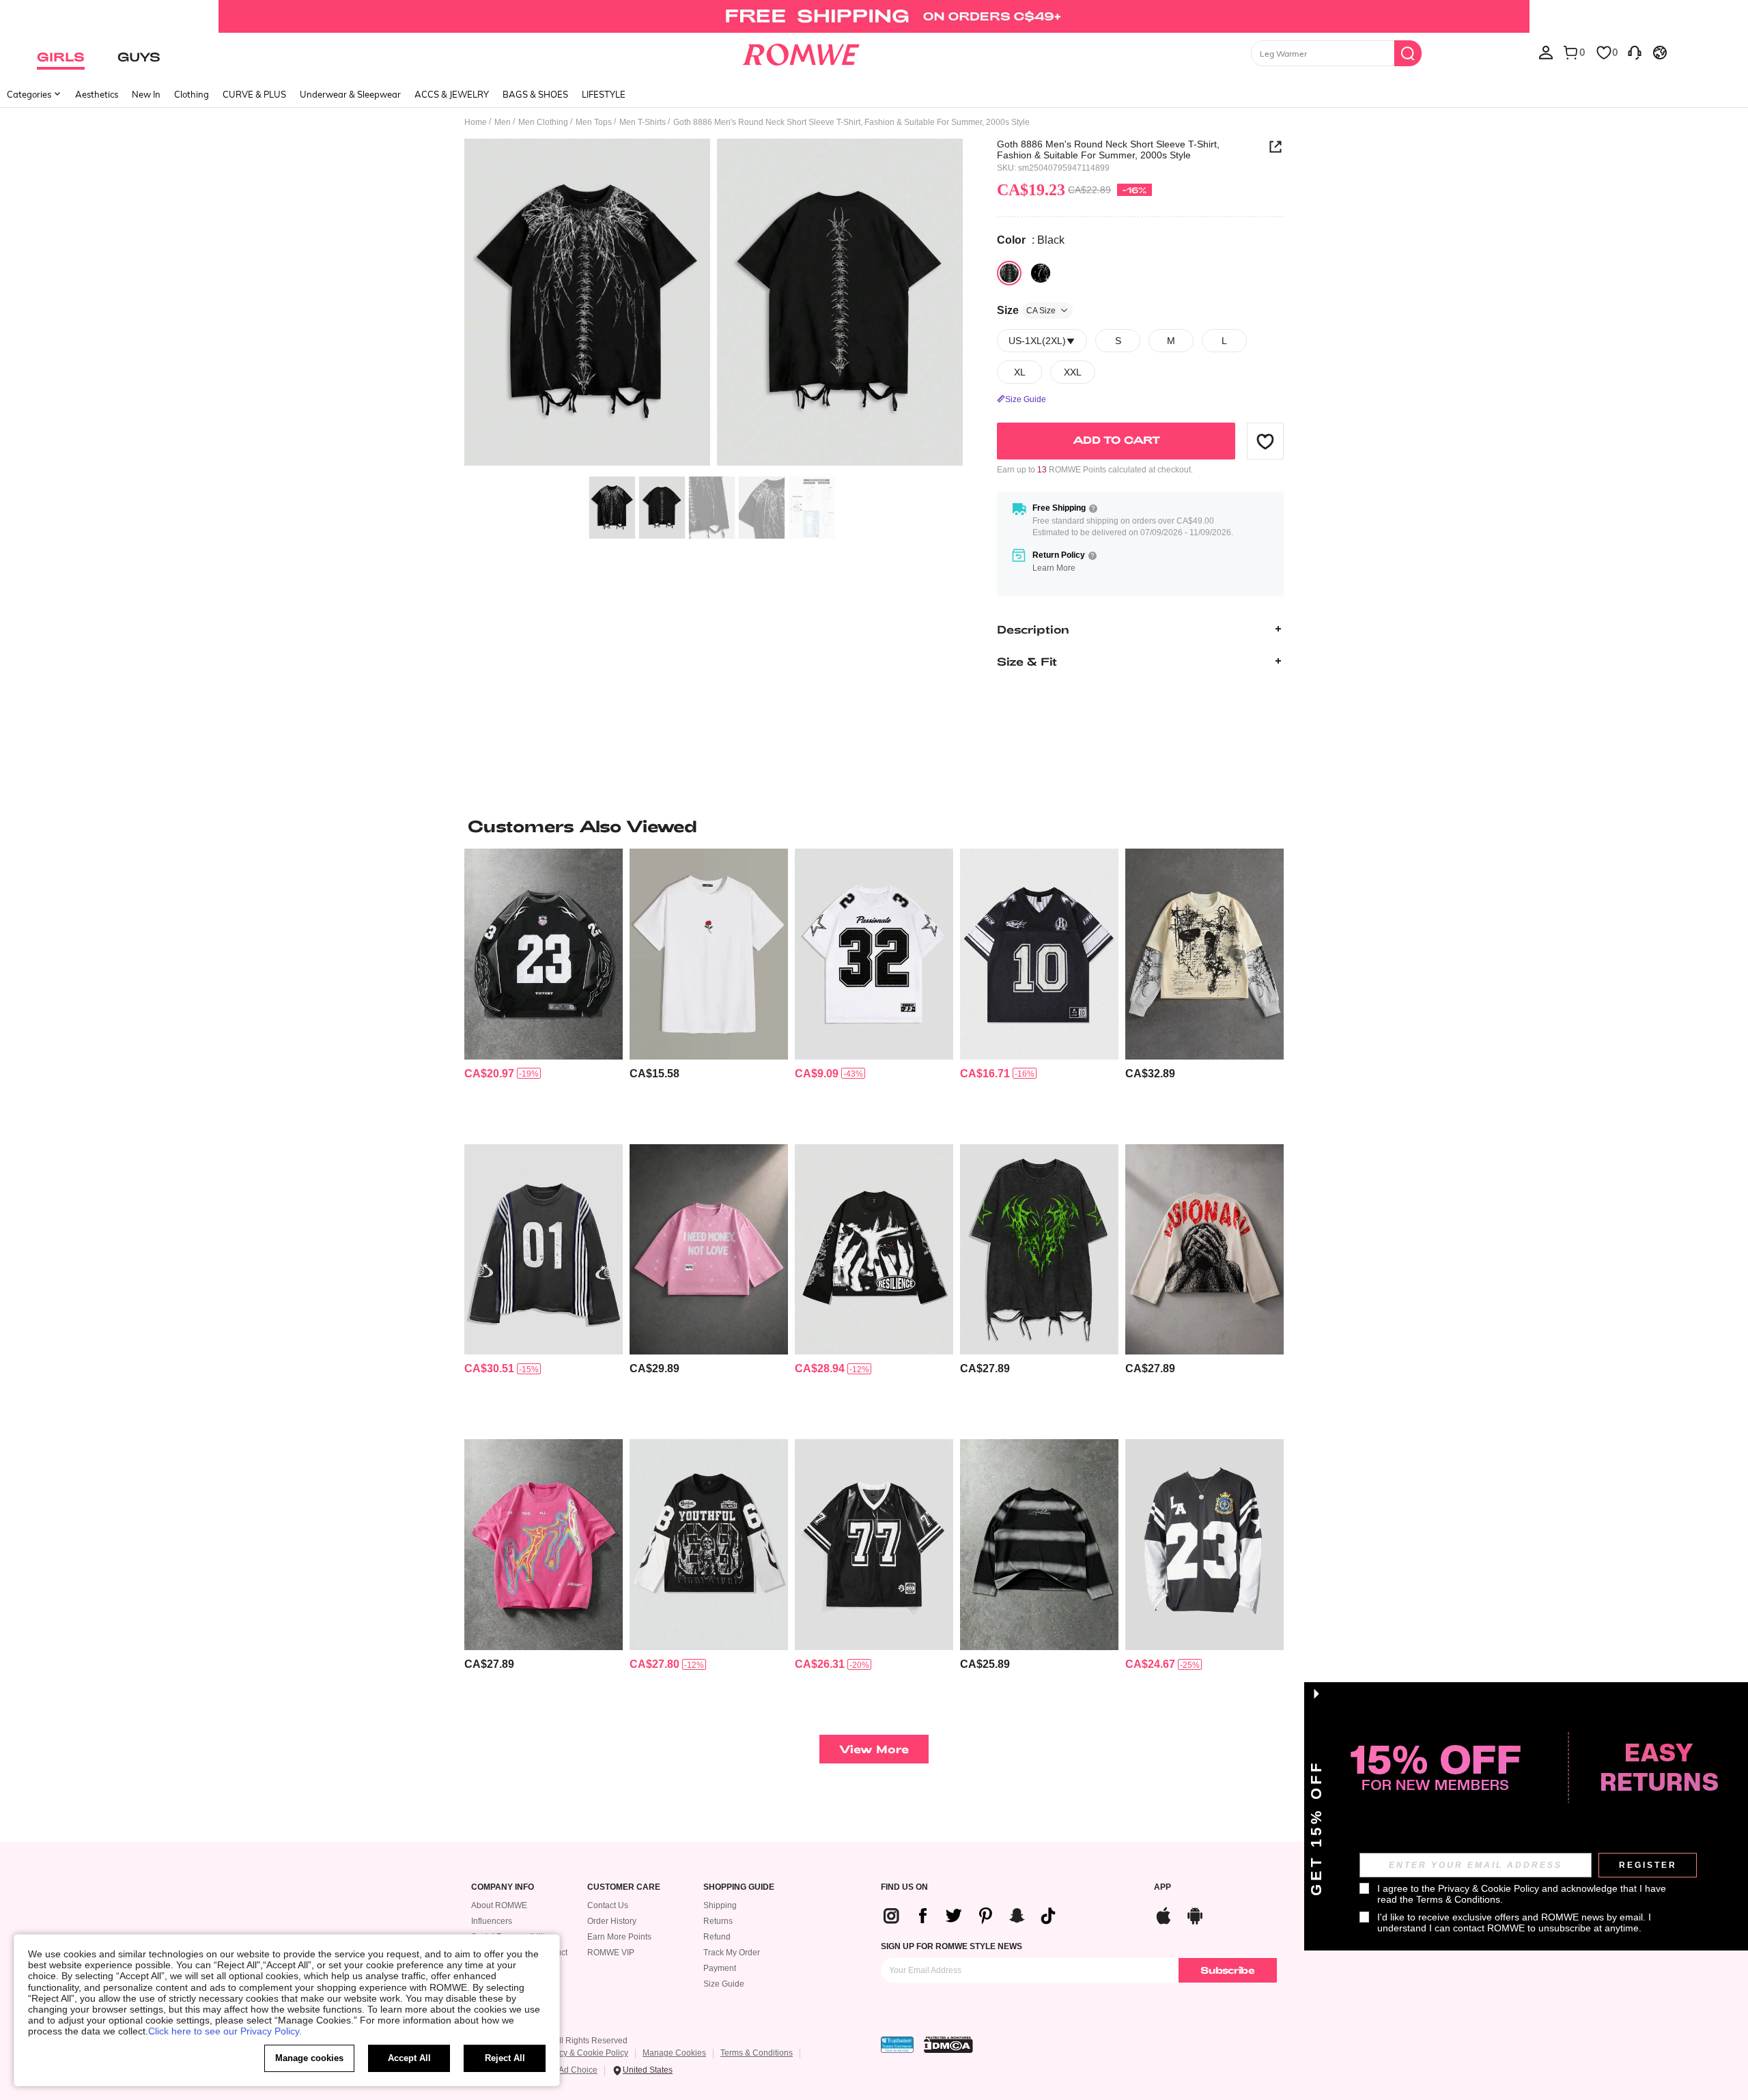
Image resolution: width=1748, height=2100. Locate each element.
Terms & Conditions (757, 2053)
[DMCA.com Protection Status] (948, 2045)
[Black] (1009, 273)
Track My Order (732, 1953)
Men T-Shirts (643, 122)
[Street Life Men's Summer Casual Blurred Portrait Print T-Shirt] (544, 1545)
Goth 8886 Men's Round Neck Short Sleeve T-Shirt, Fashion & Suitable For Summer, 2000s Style (1108, 150)
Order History (612, 1921)
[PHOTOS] (714, 304)
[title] (874, 826)
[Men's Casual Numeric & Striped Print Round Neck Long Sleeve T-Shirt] (544, 1250)
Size (1026, 310)
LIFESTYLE (604, 94)
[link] (874, 16)
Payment (720, 1968)
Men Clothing (543, 122)
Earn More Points (619, 1937)
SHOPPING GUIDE (739, 1887)
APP (1162, 1887)
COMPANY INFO (503, 1887)
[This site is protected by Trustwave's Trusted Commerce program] (897, 2045)
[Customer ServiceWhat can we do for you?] (1635, 52)
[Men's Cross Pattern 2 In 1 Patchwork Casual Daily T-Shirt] (1204, 954)
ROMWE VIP (611, 1953)
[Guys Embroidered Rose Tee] (709, 954)
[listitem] (544, 991)
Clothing (192, 94)
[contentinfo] (489, 1074)
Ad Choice (578, 2070)
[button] (1265, 441)
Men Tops (594, 122)
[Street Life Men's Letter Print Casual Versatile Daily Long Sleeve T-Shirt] (1039, 1545)
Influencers (492, 1921)
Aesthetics (97, 94)
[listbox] (1546, 52)
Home (476, 122)
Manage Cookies (674, 2053)
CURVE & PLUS (254, 94)
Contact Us (608, 1905)
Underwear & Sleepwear (350, 94)
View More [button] (874, 1749)
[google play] (1195, 1914)
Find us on (904, 1887)
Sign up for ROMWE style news (951, 1946)
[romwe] (801, 52)
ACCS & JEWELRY (452, 94)
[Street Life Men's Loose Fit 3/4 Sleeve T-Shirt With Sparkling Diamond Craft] (709, 1250)
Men (503, 122)
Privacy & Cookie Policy (584, 2053)
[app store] (1164, 1914)
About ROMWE (499, 1905)
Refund (717, 1937)
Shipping (720, 1905)
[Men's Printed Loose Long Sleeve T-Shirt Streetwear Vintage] (1204, 1250)
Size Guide (724, 1984)
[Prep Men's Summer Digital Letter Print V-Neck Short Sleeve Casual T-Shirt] (874, 1545)
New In (146, 94)
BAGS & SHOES (535, 94)
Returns (718, 1921)
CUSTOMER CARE (624, 1887)
